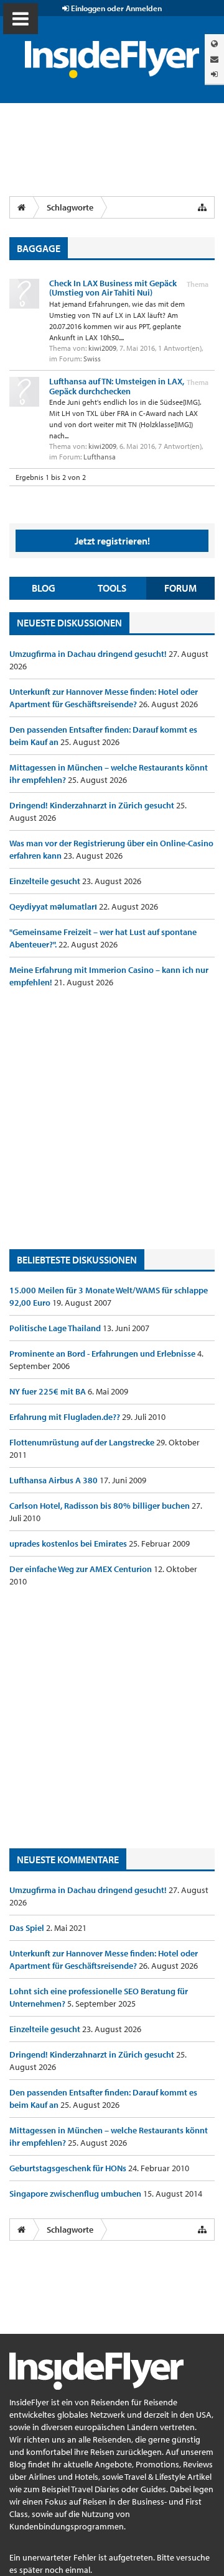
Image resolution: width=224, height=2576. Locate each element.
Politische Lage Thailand (56, 1328)
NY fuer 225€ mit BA (49, 1391)
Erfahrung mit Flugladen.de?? (66, 1417)
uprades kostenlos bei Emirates (69, 1543)
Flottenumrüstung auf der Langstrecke (83, 1442)
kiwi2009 (102, 348)
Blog (44, 588)
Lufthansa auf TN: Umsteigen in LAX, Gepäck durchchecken (117, 386)
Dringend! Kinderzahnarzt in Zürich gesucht (93, 805)
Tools (112, 588)
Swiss (92, 359)
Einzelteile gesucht (46, 881)
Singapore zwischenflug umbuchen (76, 2194)
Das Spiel (28, 1928)
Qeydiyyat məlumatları (54, 906)
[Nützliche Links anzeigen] (202, 207)
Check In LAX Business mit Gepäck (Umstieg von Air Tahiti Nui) (113, 288)
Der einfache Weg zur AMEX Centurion (82, 1569)
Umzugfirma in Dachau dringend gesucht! (89, 654)
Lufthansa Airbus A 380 (54, 1480)
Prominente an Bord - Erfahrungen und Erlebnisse (103, 1354)
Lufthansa (100, 457)
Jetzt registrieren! (112, 541)
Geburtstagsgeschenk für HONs (69, 2168)
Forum (180, 588)
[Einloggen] (214, 74)
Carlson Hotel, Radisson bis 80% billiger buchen (100, 1506)
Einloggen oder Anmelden (115, 8)
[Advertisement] (112, 1119)
